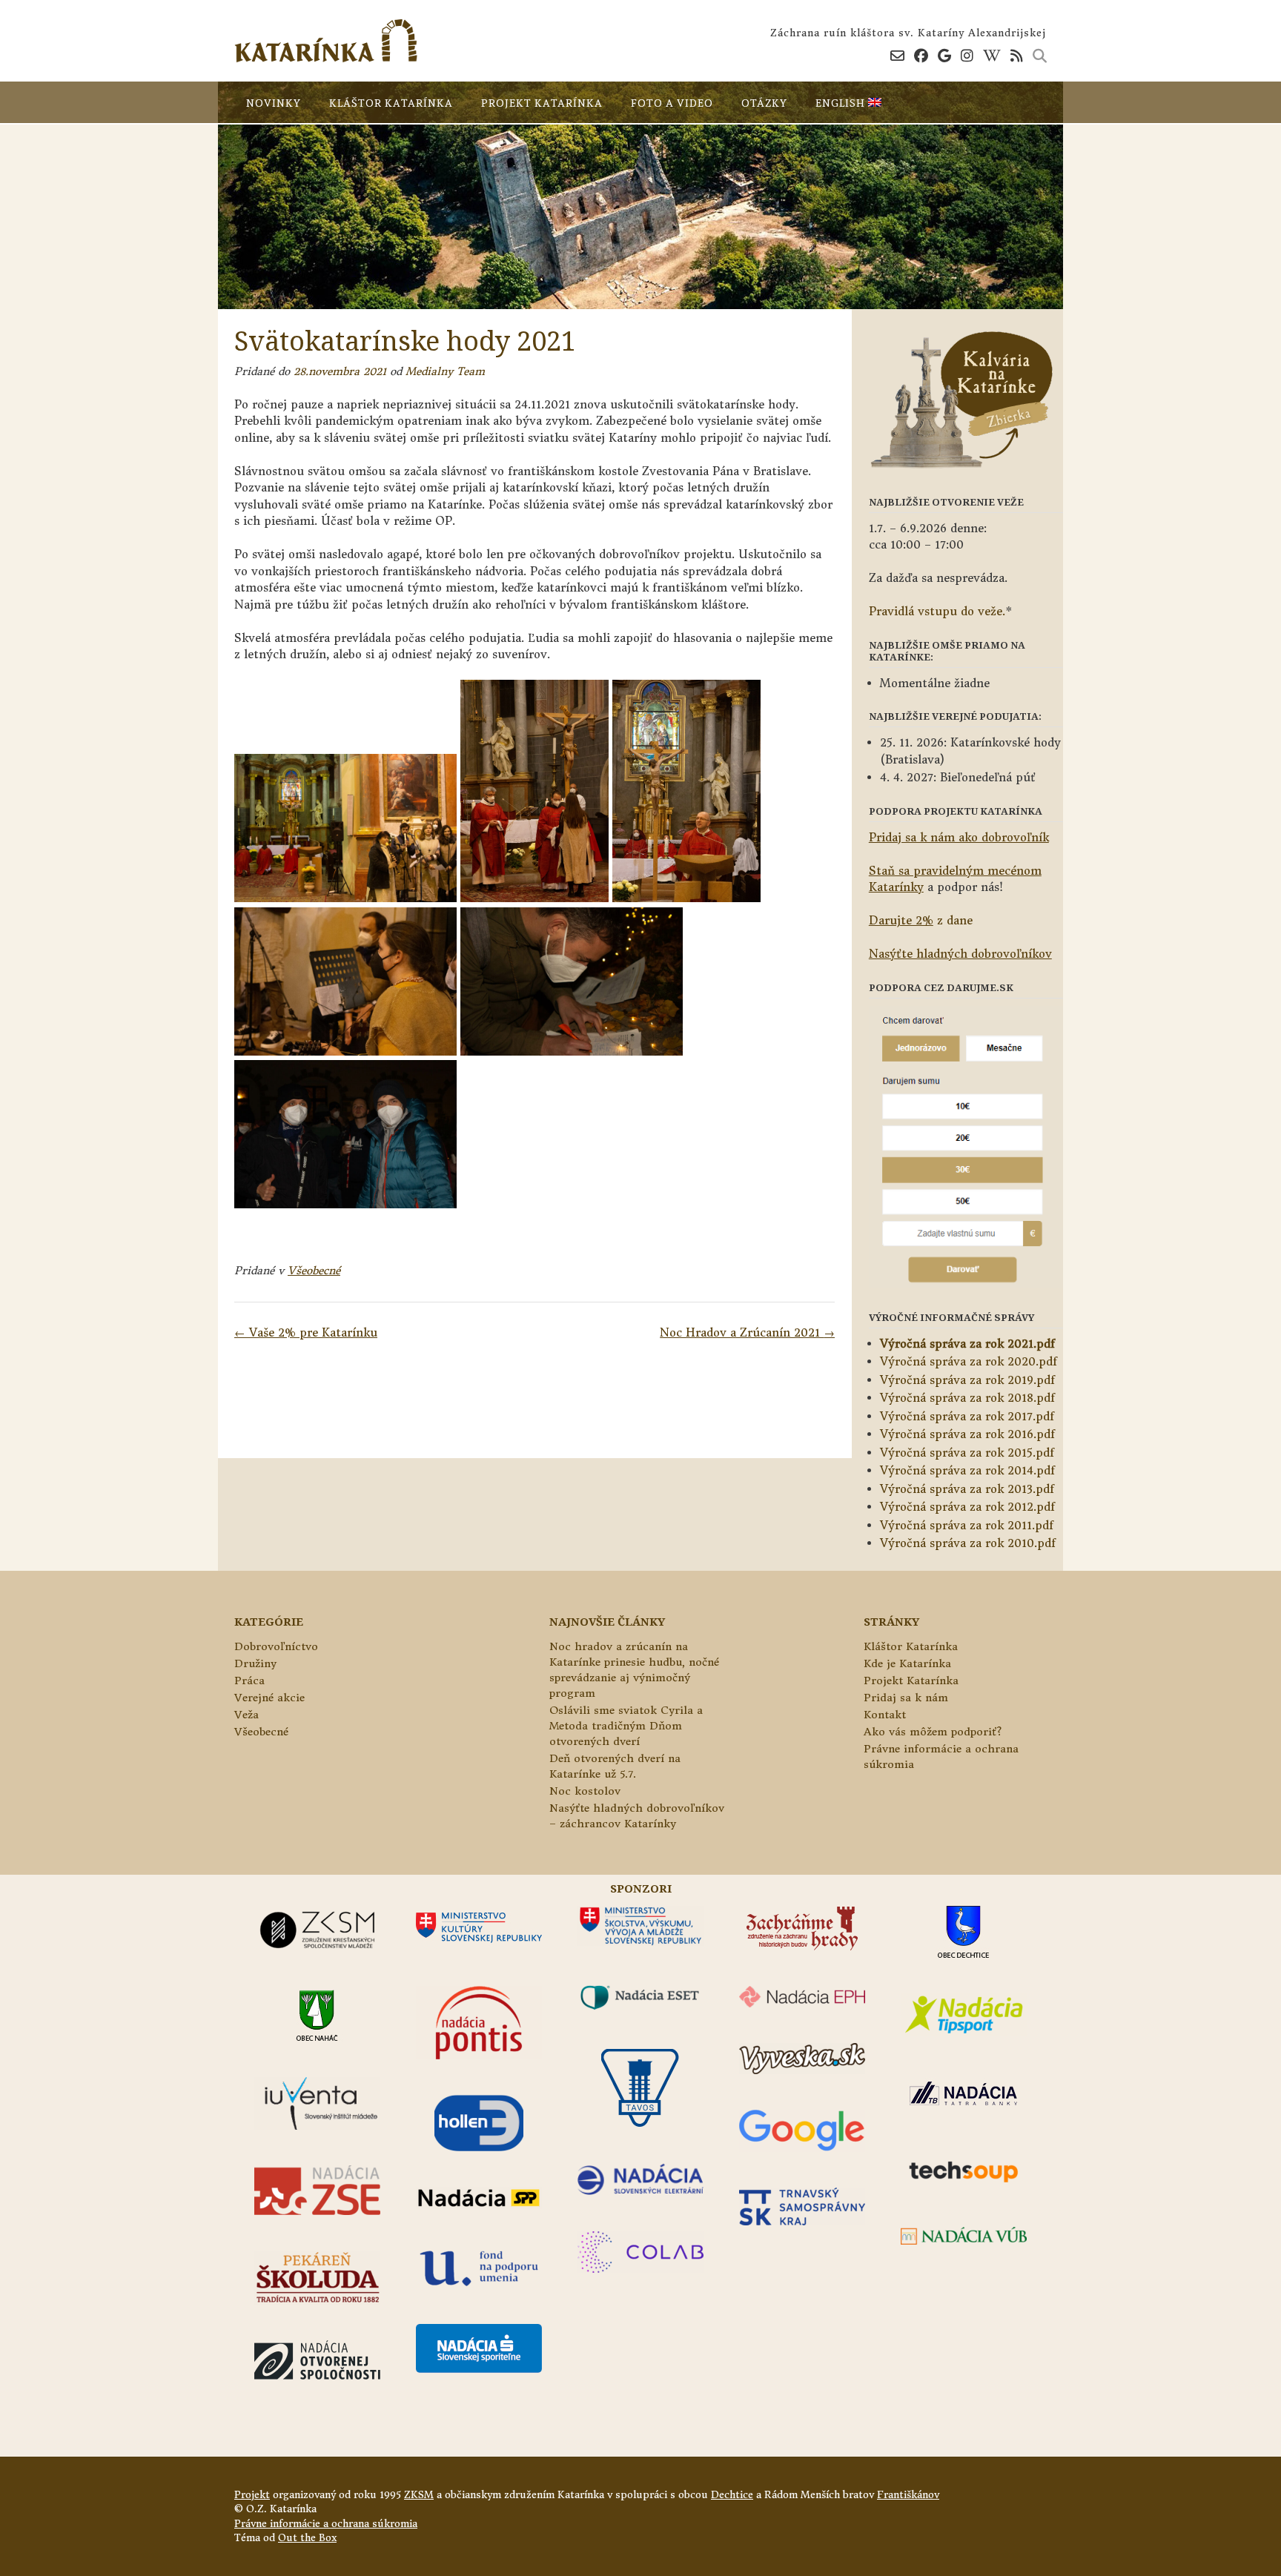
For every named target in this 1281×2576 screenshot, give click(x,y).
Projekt (252, 2495)
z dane (921, 920)
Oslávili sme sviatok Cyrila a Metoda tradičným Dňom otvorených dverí (626, 1726)
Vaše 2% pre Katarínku (306, 1332)
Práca (249, 1681)
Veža (246, 1715)
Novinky (274, 103)
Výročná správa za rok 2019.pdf (967, 1380)
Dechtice (732, 2495)
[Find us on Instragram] (967, 56)
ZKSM (419, 2495)
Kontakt (885, 1715)
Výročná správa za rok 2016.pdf (967, 1434)
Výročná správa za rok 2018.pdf (967, 1398)
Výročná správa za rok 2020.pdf (969, 1361)
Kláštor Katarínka (391, 103)
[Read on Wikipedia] (992, 56)
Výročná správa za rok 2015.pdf (967, 1453)
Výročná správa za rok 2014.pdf (967, 1470)
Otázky (764, 103)
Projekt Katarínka (542, 103)
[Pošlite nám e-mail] (897, 56)
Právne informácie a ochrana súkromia (326, 2524)
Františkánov (908, 2495)
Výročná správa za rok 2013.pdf (967, 1489)
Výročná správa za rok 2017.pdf (967, 1416)
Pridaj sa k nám (906, 1698)
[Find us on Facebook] (921, 56)
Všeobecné (314, 1271)
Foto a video (672, 103)
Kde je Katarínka (907, 1663)
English (842, 103)
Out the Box (307, 2538)
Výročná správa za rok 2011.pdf (967, 1525)
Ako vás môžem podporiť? (933, 1732)
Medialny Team (445, 371)
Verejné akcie (269, 1698)
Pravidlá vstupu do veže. (937, 611)
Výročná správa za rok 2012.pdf (967, 1507)
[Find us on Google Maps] (944, 56)
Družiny (255, 1663)
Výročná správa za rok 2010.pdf (968, 1543)
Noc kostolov (585, 1791)
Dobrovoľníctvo (276, 1646)
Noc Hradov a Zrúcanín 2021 (747, 1332)
